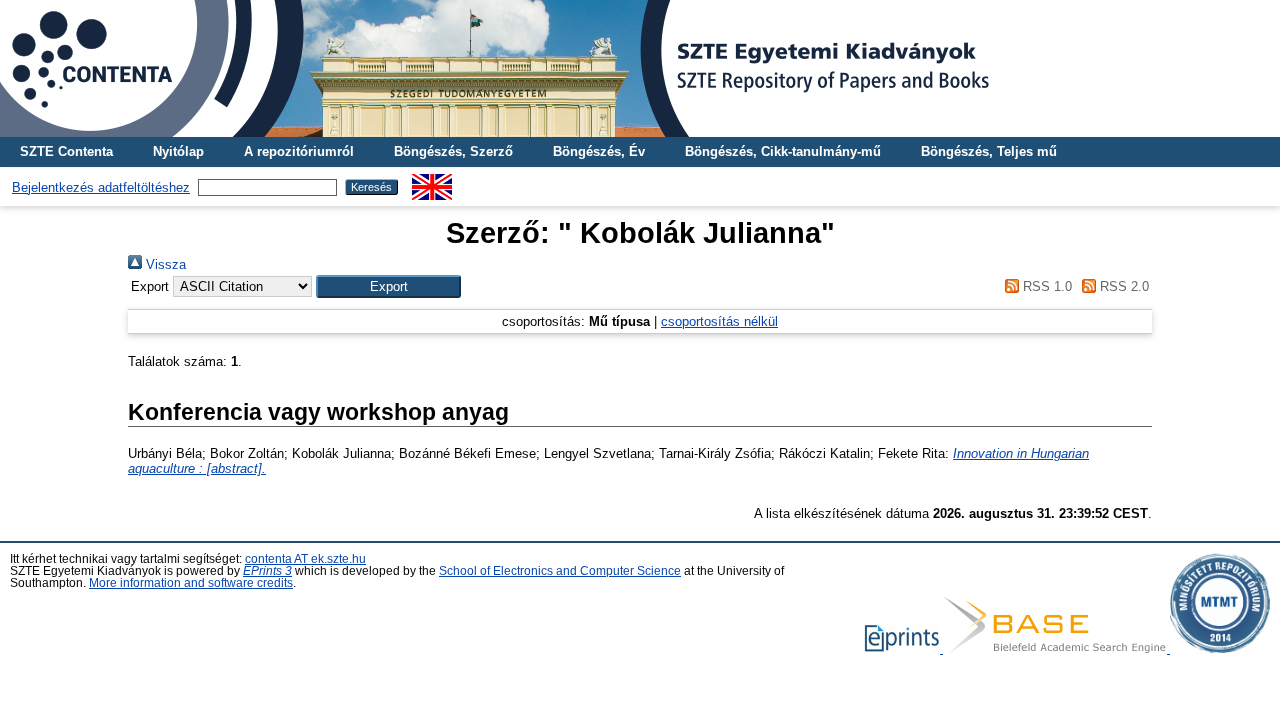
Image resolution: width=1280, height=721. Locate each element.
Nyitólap (178, 151)
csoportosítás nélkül (719, 321)
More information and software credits (191, 583)
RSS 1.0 (1045, 286)
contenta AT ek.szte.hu (305, 559)
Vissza (164, 264)
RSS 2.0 (1122, 286)
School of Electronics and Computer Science (560, 571)
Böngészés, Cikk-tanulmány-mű (783, 151)
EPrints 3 (267, 571)
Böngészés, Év (599, 151)
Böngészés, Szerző (453, 151)
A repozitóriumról (299, 151)
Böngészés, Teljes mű (989, 151)
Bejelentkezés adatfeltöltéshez (101, 187)
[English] (432, 181)
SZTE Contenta (66, 151)
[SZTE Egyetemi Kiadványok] (640, 68)
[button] (388, 286)
